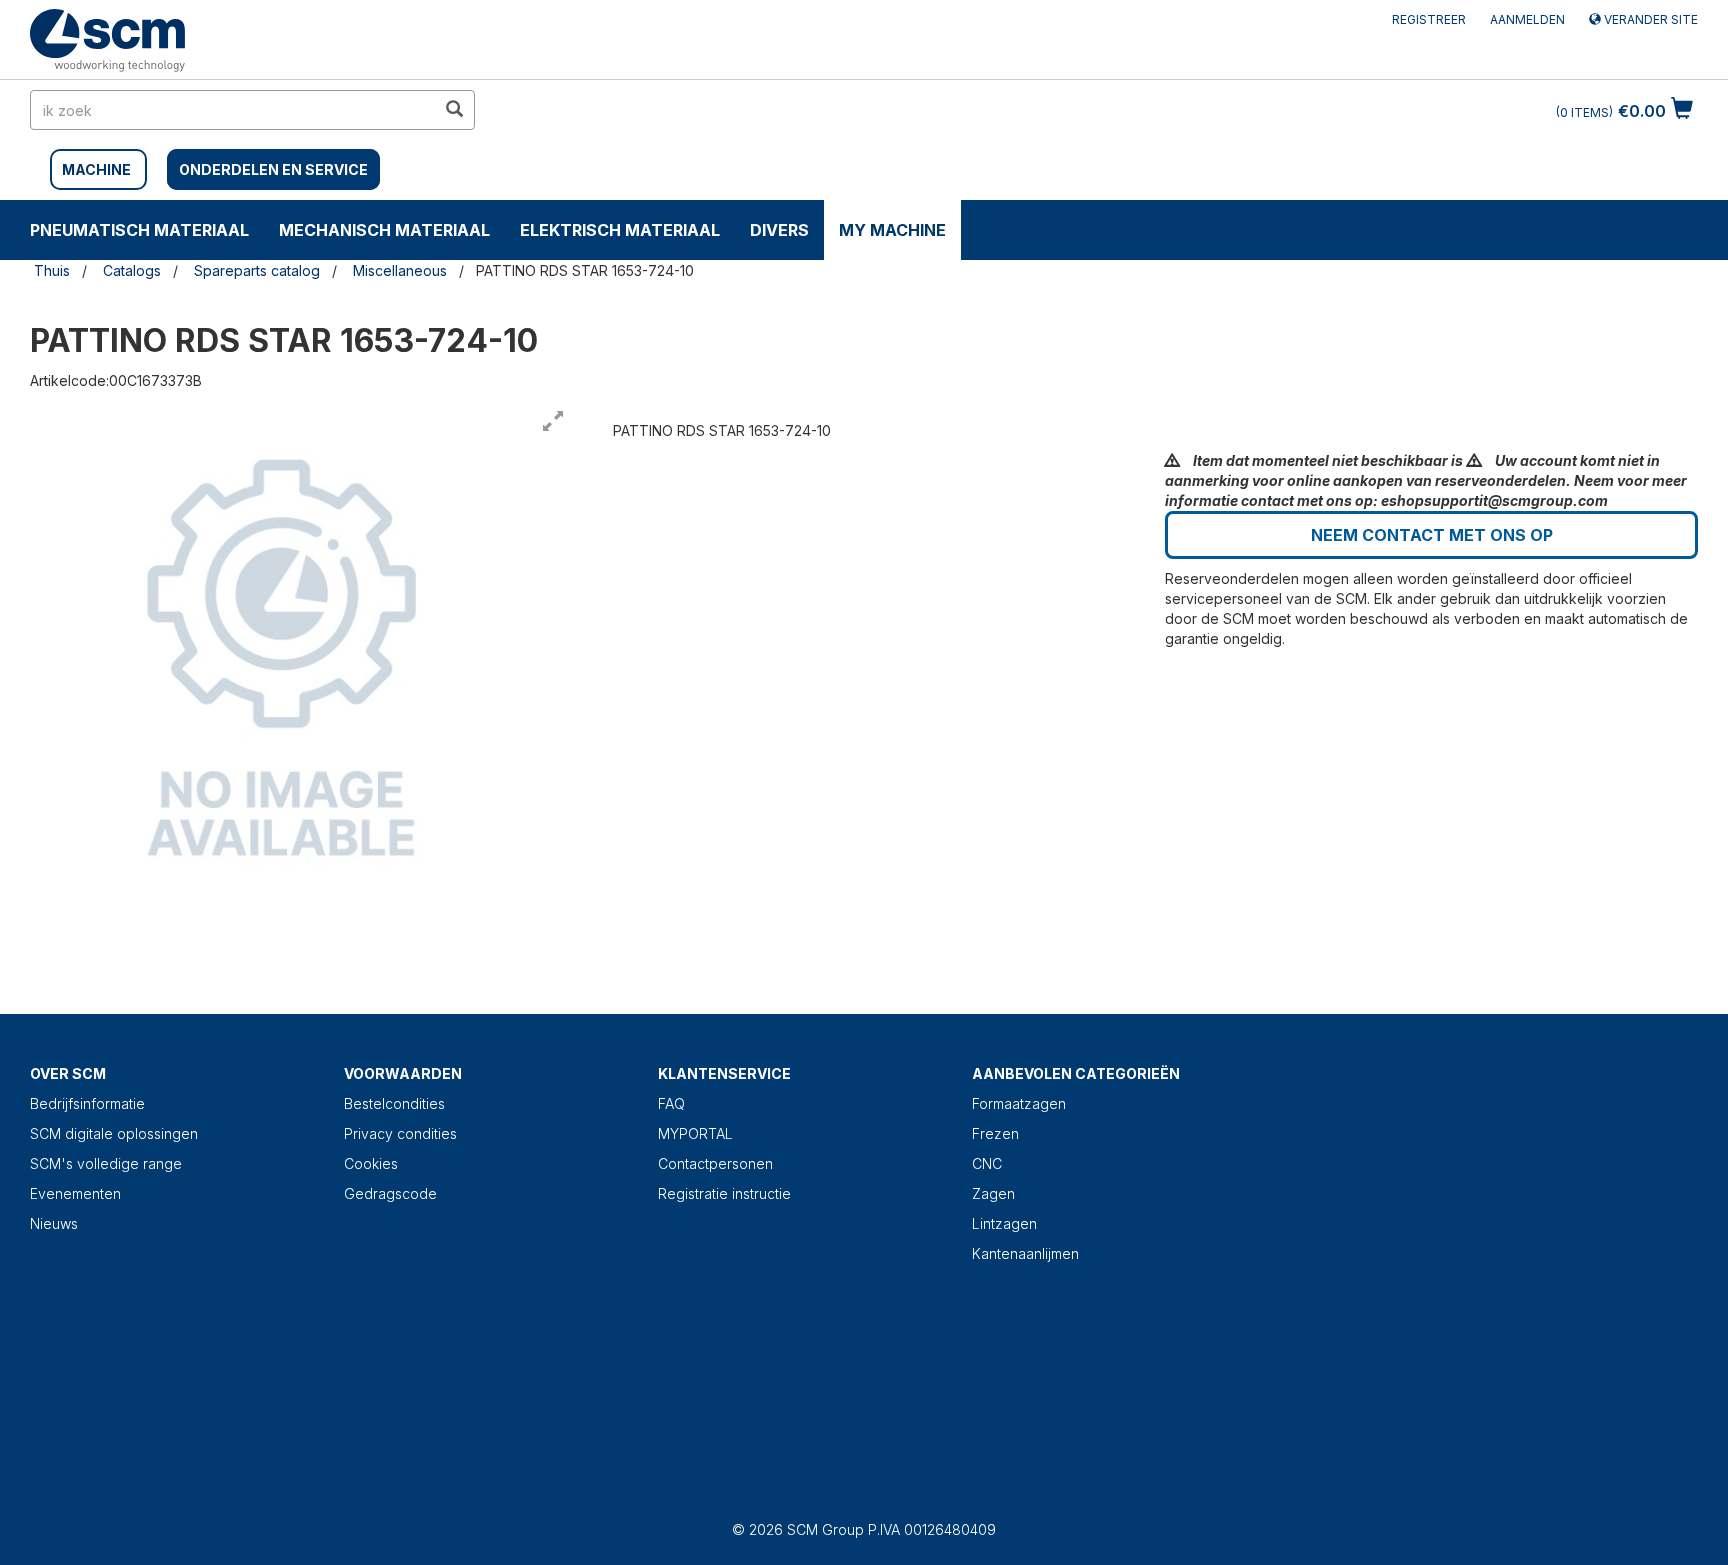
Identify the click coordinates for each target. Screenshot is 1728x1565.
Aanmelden (1527, 19)
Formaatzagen (1019, 1103)
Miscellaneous (400, 270)
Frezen (995, 1133)
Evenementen (75, 1193)
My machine (892, 230)
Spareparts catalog (257, 270)
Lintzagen (1004, 1223)
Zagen (993, 1193)
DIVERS (779, 230)
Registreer (1429, 19)
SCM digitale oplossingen (114, 1133)
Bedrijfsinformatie (87, 1103)
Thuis (52, 270)
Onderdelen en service (273, 169)
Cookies (371, 1163)
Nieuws (54, 1223)
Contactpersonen (715, 1163)
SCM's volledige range (106, 1163)
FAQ (671, 1103)
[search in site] (454, 110)
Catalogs (132, 270)
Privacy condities (400, 1133)
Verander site (1649, 19)
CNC (987, 1163)
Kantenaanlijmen (1025, 1253)
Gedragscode (390, 1193)
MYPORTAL (695, 1133)
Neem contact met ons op (1432, 535)
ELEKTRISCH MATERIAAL (620, 230)
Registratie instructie (724, 1193)
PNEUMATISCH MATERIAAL (139, 230)
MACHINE (96, 169)
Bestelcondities (394, 1103)
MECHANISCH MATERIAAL (384, 230)
